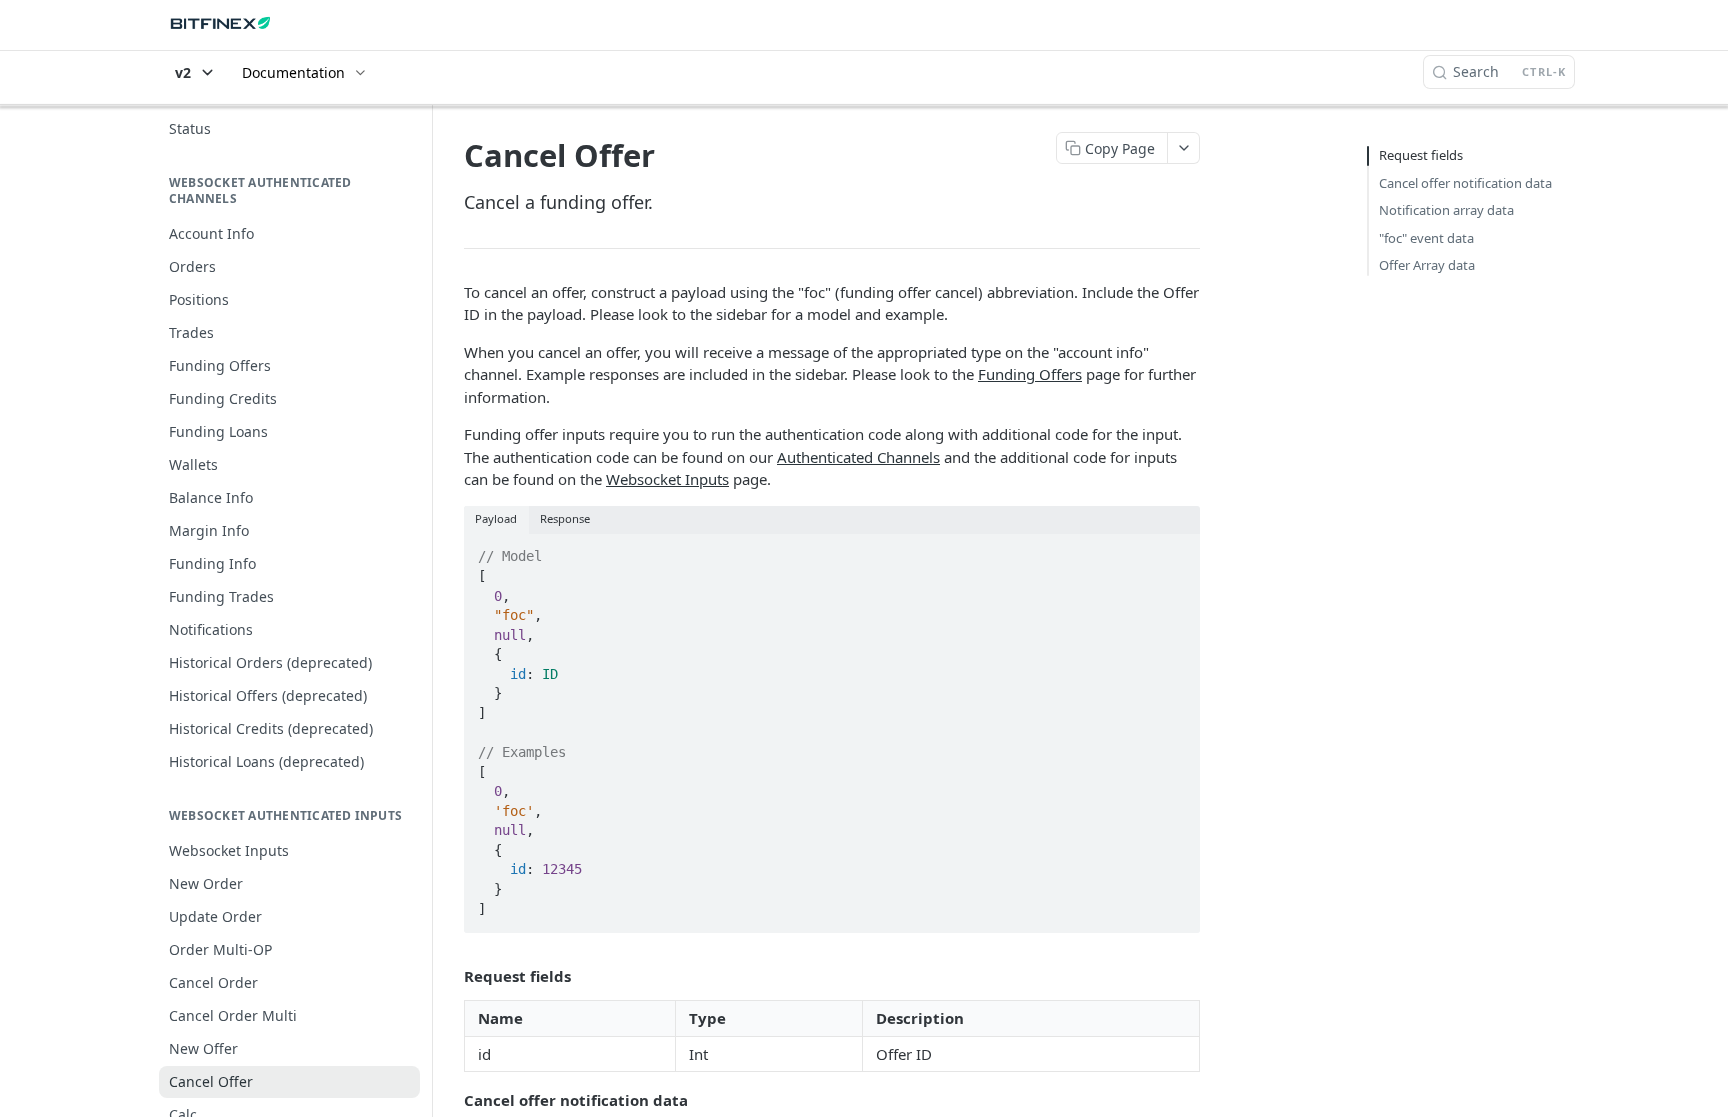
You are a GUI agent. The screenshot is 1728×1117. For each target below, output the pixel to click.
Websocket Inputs (667, 479)
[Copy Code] (1176, 551)
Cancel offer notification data (1465, 183)
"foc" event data (1426, 238)
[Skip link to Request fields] (450, 976)
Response (565, 518)
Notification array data (1446, 210)
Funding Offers (1030, 374)
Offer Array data (1427, 265)
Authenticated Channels (858, 457)
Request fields (1421, 155)
